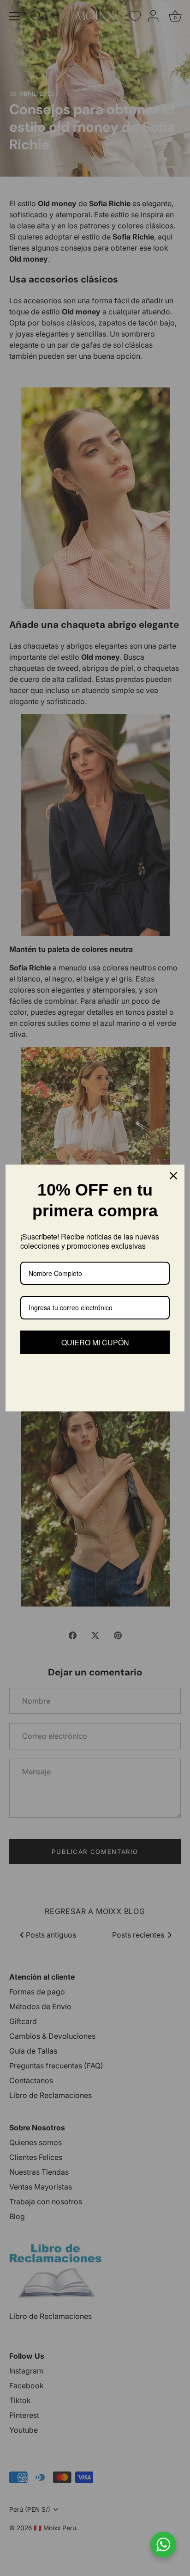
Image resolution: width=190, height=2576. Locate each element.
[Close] (173, 1176)
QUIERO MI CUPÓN (95, 1342)
